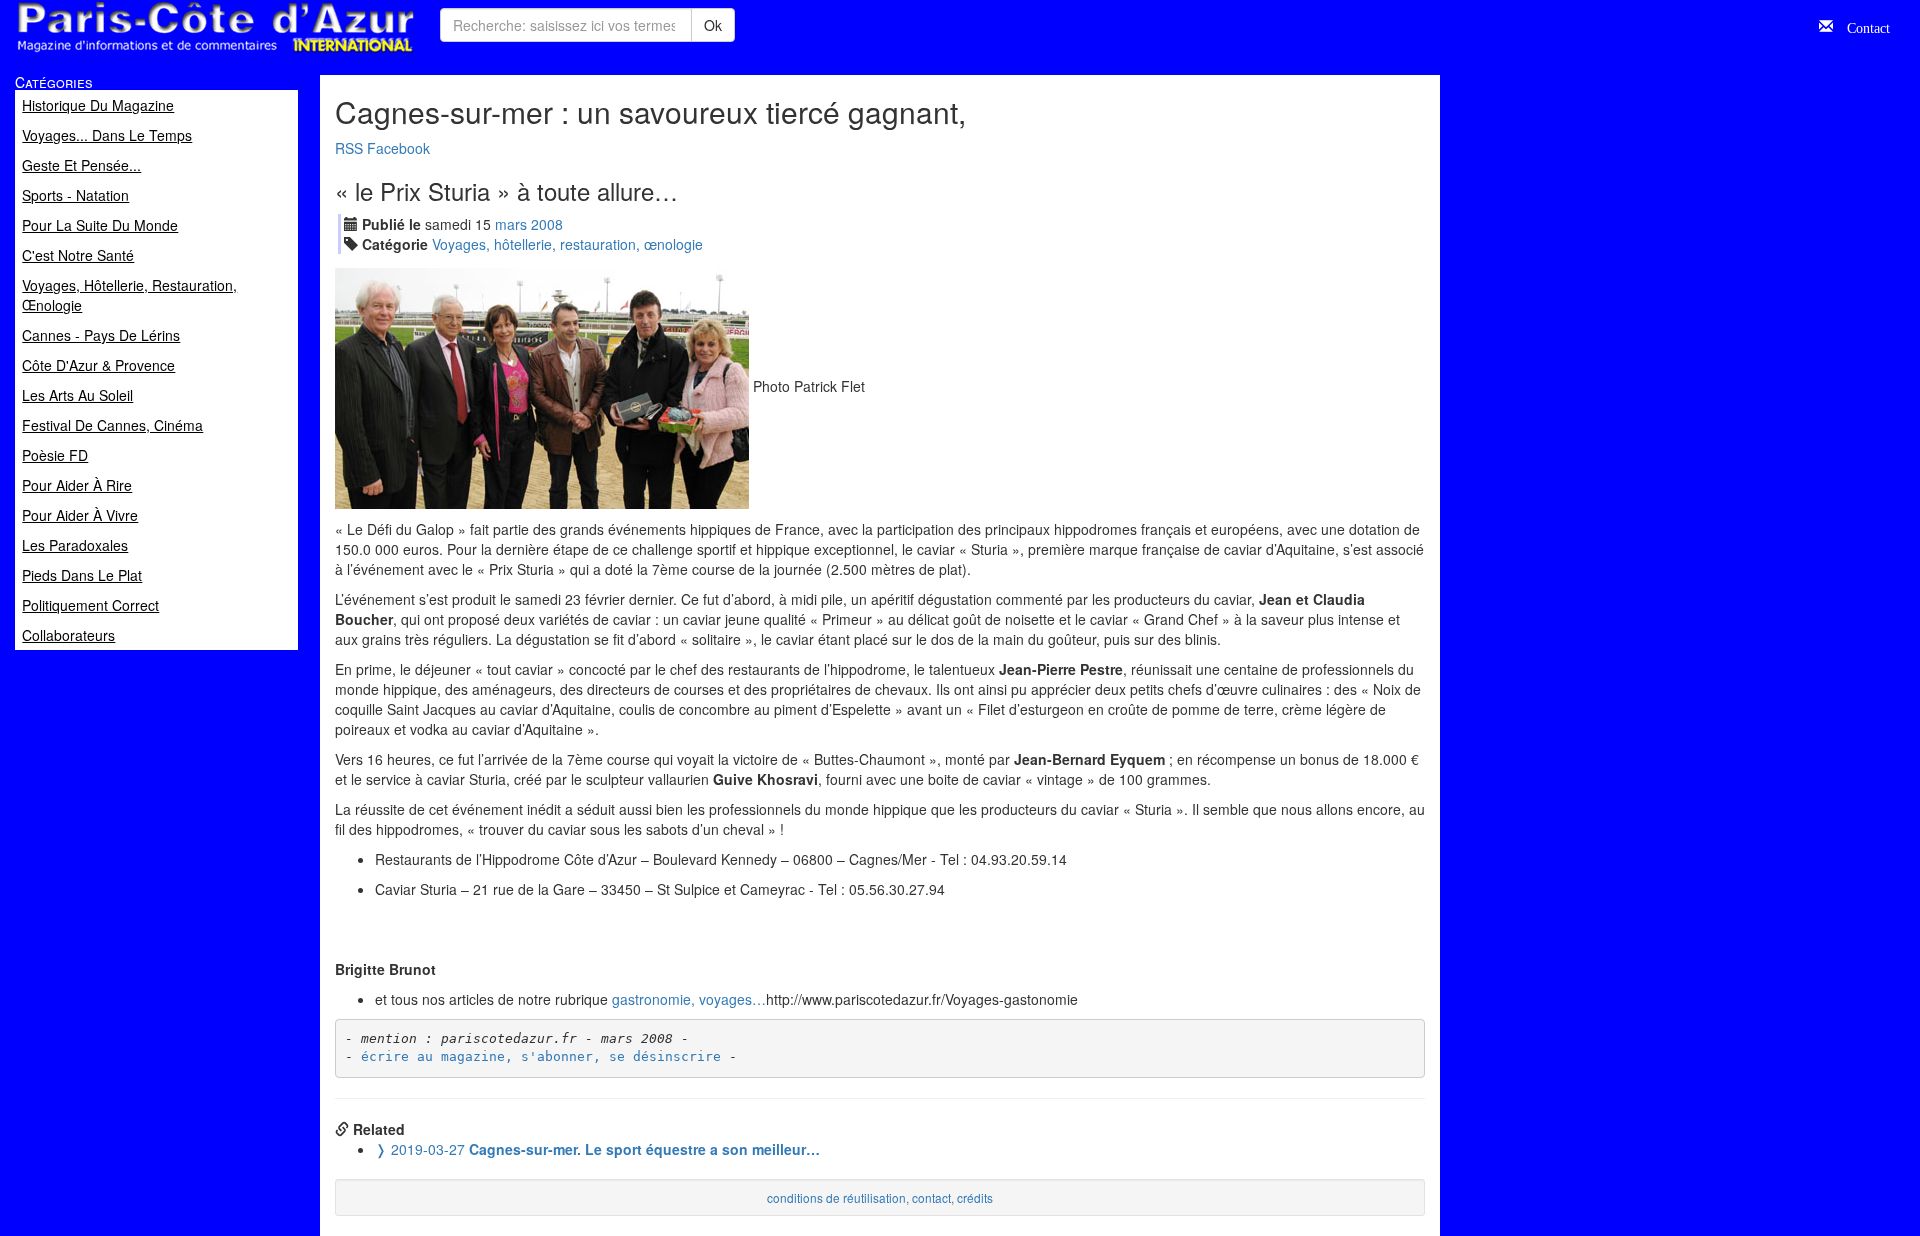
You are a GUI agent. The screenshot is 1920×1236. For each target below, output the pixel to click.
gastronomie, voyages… (689, 999)
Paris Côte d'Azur (171, 53)
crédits (975, 1197)
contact (931, 1197)
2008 (547, 224)
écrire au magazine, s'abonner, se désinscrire (541, 1056)
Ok (713, 25)
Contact (1861, 26)
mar (511, 224)
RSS (349, 148)
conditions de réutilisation (836, 1197)
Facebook (398, 148)
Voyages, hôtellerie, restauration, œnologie (567, 244)
